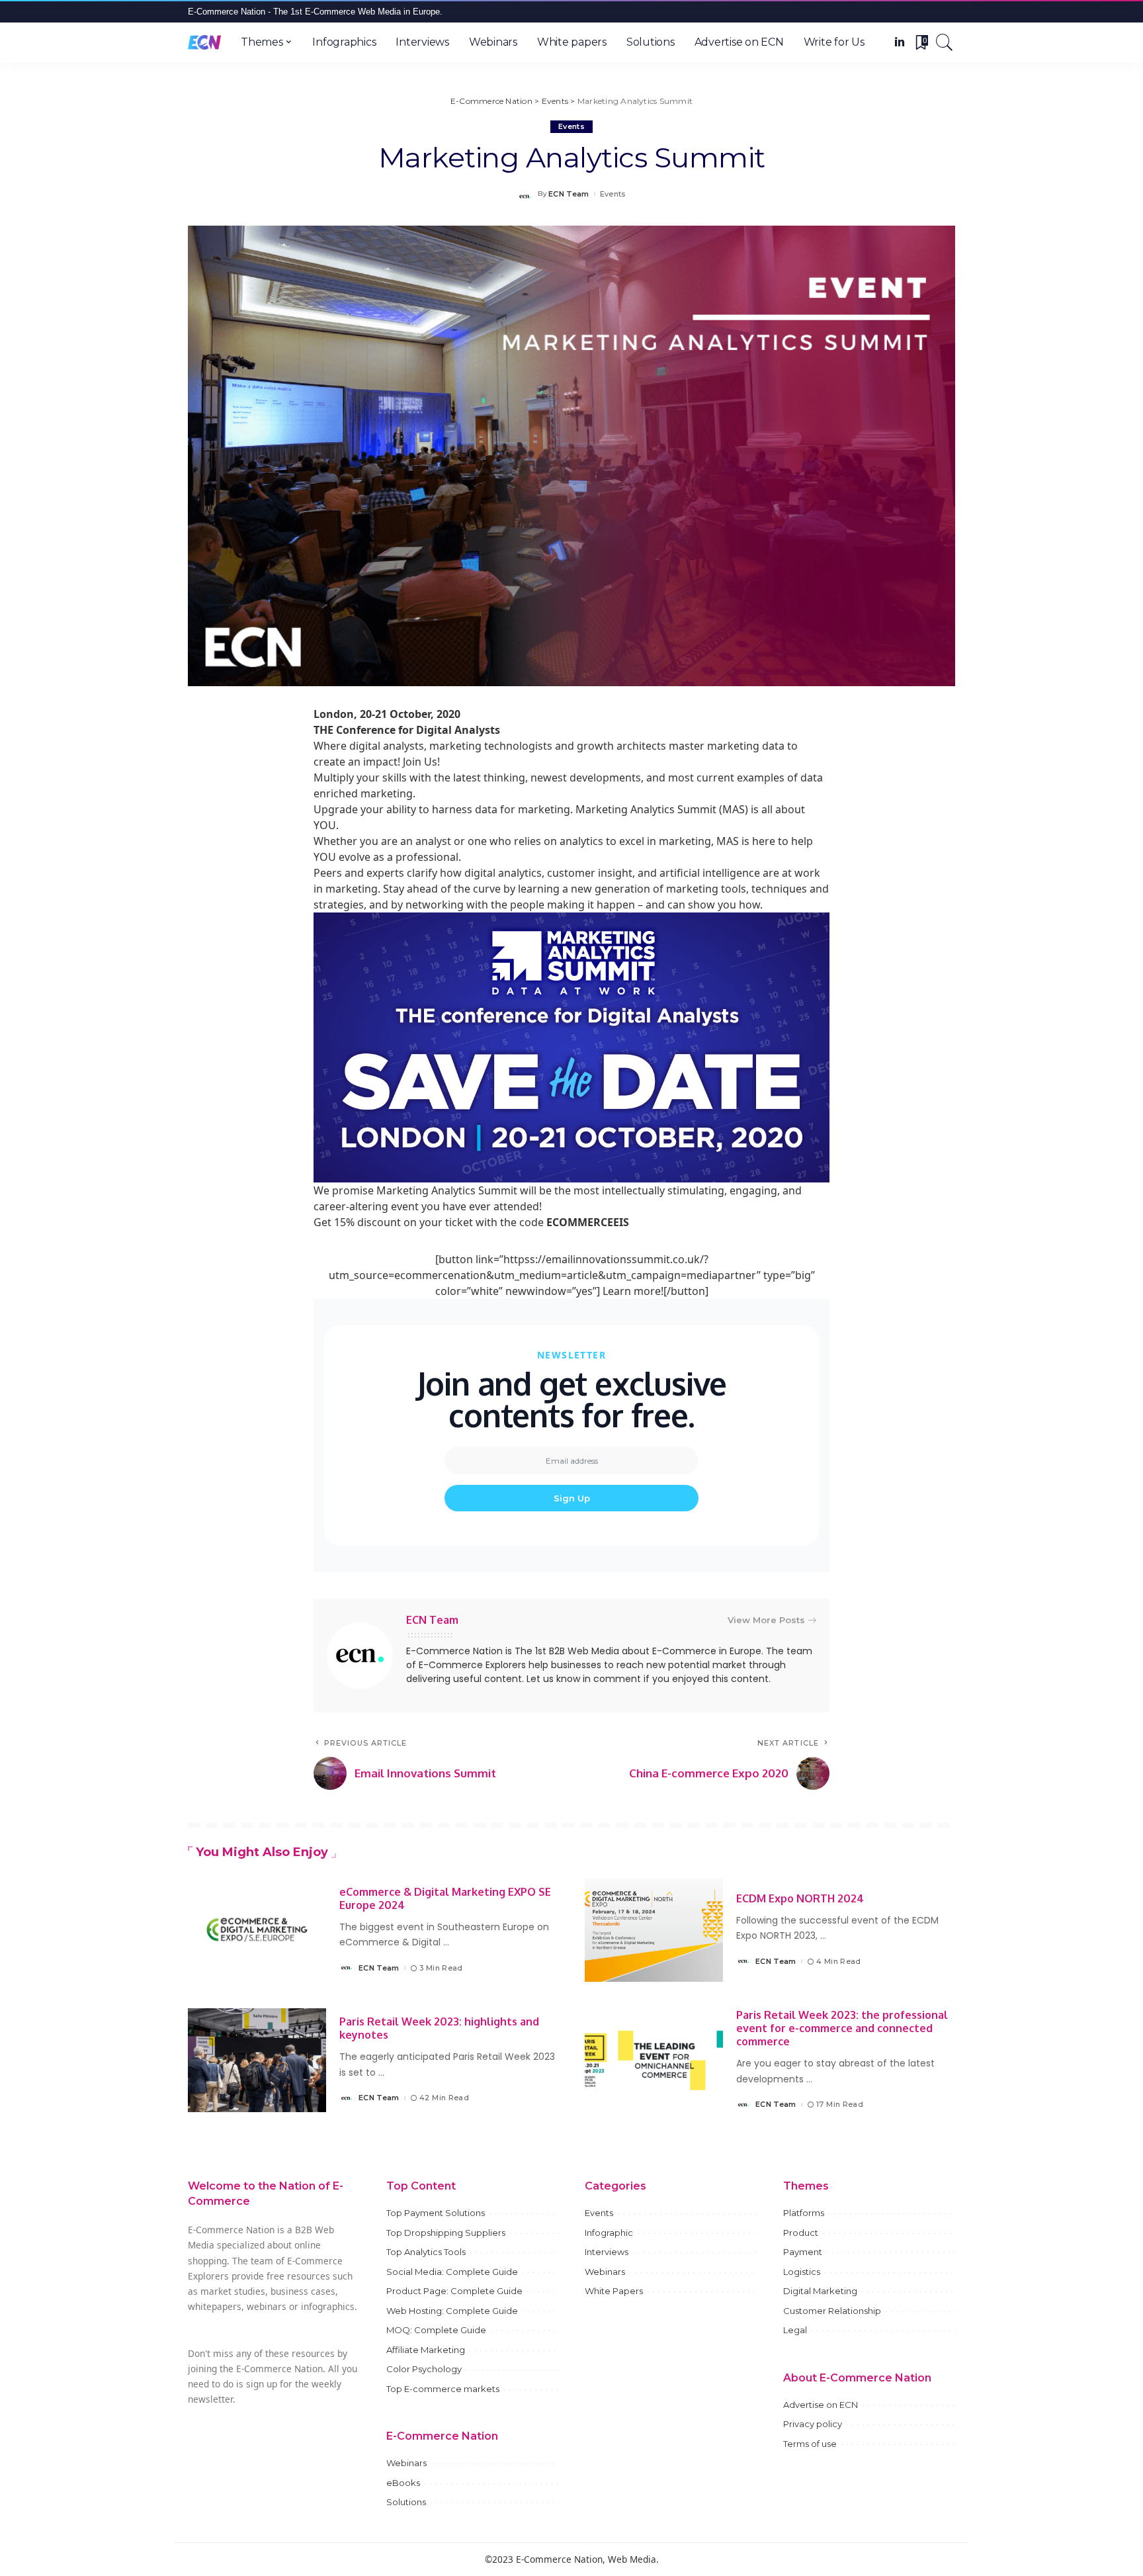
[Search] (945, 42)
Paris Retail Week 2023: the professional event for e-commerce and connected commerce (842, 2028)
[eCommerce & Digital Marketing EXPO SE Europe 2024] (257, 1930)
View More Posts (766, 1620)
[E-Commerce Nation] (204, 42)
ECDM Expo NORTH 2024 (800, 1898)
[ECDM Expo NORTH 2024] (654, 1930)
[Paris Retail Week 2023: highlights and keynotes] (257, 2060)
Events (571, 126)
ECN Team (569, 194)
